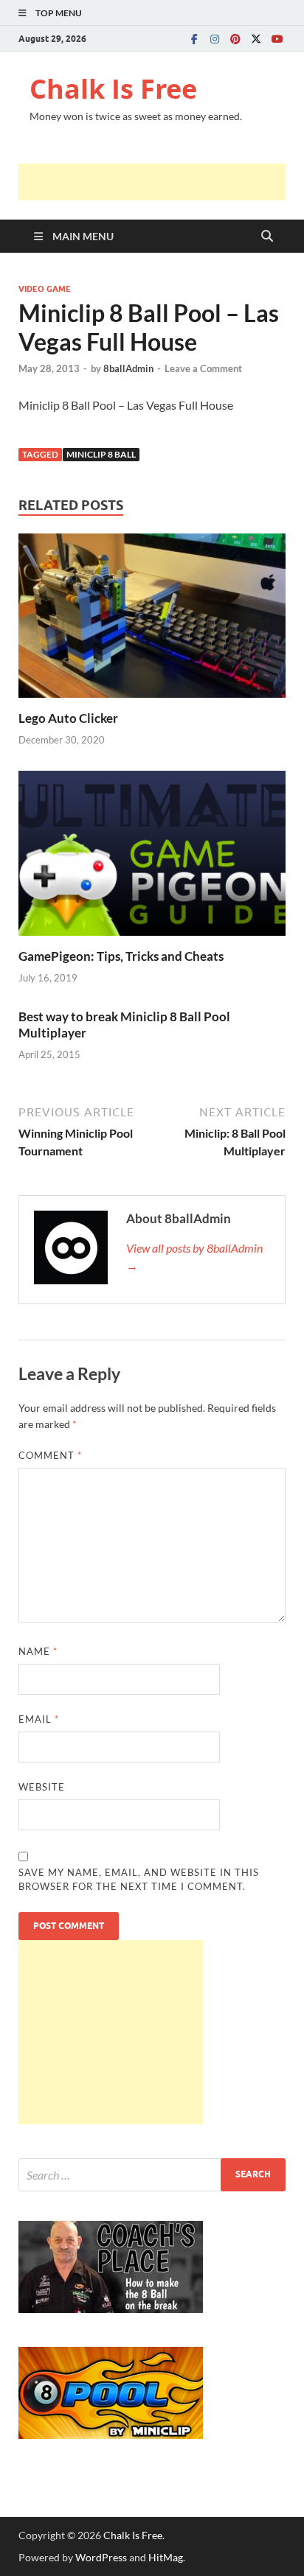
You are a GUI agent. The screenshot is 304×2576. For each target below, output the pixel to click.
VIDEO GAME (45, 289)
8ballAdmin (128, 368)
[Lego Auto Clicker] (152, 620)
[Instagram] (215, 39)
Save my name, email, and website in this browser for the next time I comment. (139, 1880)
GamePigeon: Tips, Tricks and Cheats (121, 956)
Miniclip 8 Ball (101, 454)
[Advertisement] (161, 182)
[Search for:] (152, 2175)
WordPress (101, 2557)
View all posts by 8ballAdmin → (194, 1257)
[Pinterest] (235, 39)
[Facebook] (194, 39)
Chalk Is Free (113, 89)
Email (39, 1719)
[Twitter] (256, 39)
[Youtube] (277, 39)
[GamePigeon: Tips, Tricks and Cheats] (152, 858)
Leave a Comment (203, 368)
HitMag (166, 2557)
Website (42, 1787)
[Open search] (267, 237)
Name (38, 1651)
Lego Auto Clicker (68, 718)
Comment (50, 1455)
